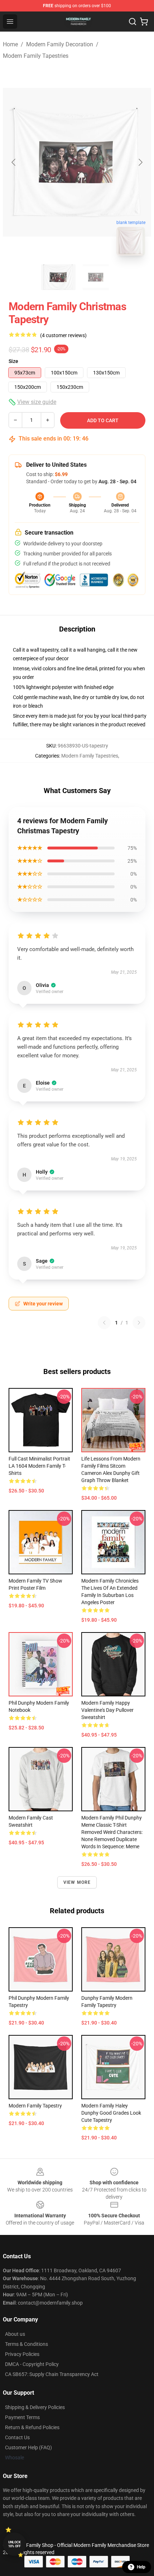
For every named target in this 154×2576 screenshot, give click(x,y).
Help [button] (141, 2567)
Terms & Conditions (27, 2344)
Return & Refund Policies (32, 2427)
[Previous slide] (14, 162)
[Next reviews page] (139, 1323)
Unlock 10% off (15, 2544)
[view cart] (144, 22)
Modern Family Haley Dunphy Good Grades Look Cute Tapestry (111, 2113)
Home (10, 44)
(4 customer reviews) (63, 335)
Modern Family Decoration (60, 44)
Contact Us (17, 2437)
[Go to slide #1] (58, 277)
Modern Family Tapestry (35, 2106)
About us (15, 2334)
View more (77, 1882)
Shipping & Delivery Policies (35, 2407)
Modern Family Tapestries (36, 56)
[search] (133, 22)
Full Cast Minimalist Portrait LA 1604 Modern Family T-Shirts (39, 1466)
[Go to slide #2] (96, 277)
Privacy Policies (22, 2354)
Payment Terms (22, 2417)
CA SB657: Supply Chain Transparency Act (52, 2374)
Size (13, 361)
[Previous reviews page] (104, 1323)
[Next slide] (140, 162)
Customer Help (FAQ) (28, 2447)
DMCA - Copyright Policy (32, 2364)
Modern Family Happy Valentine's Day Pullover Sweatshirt (107, 1710)
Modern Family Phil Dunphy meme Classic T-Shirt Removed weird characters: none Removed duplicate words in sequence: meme (112, 1832)
